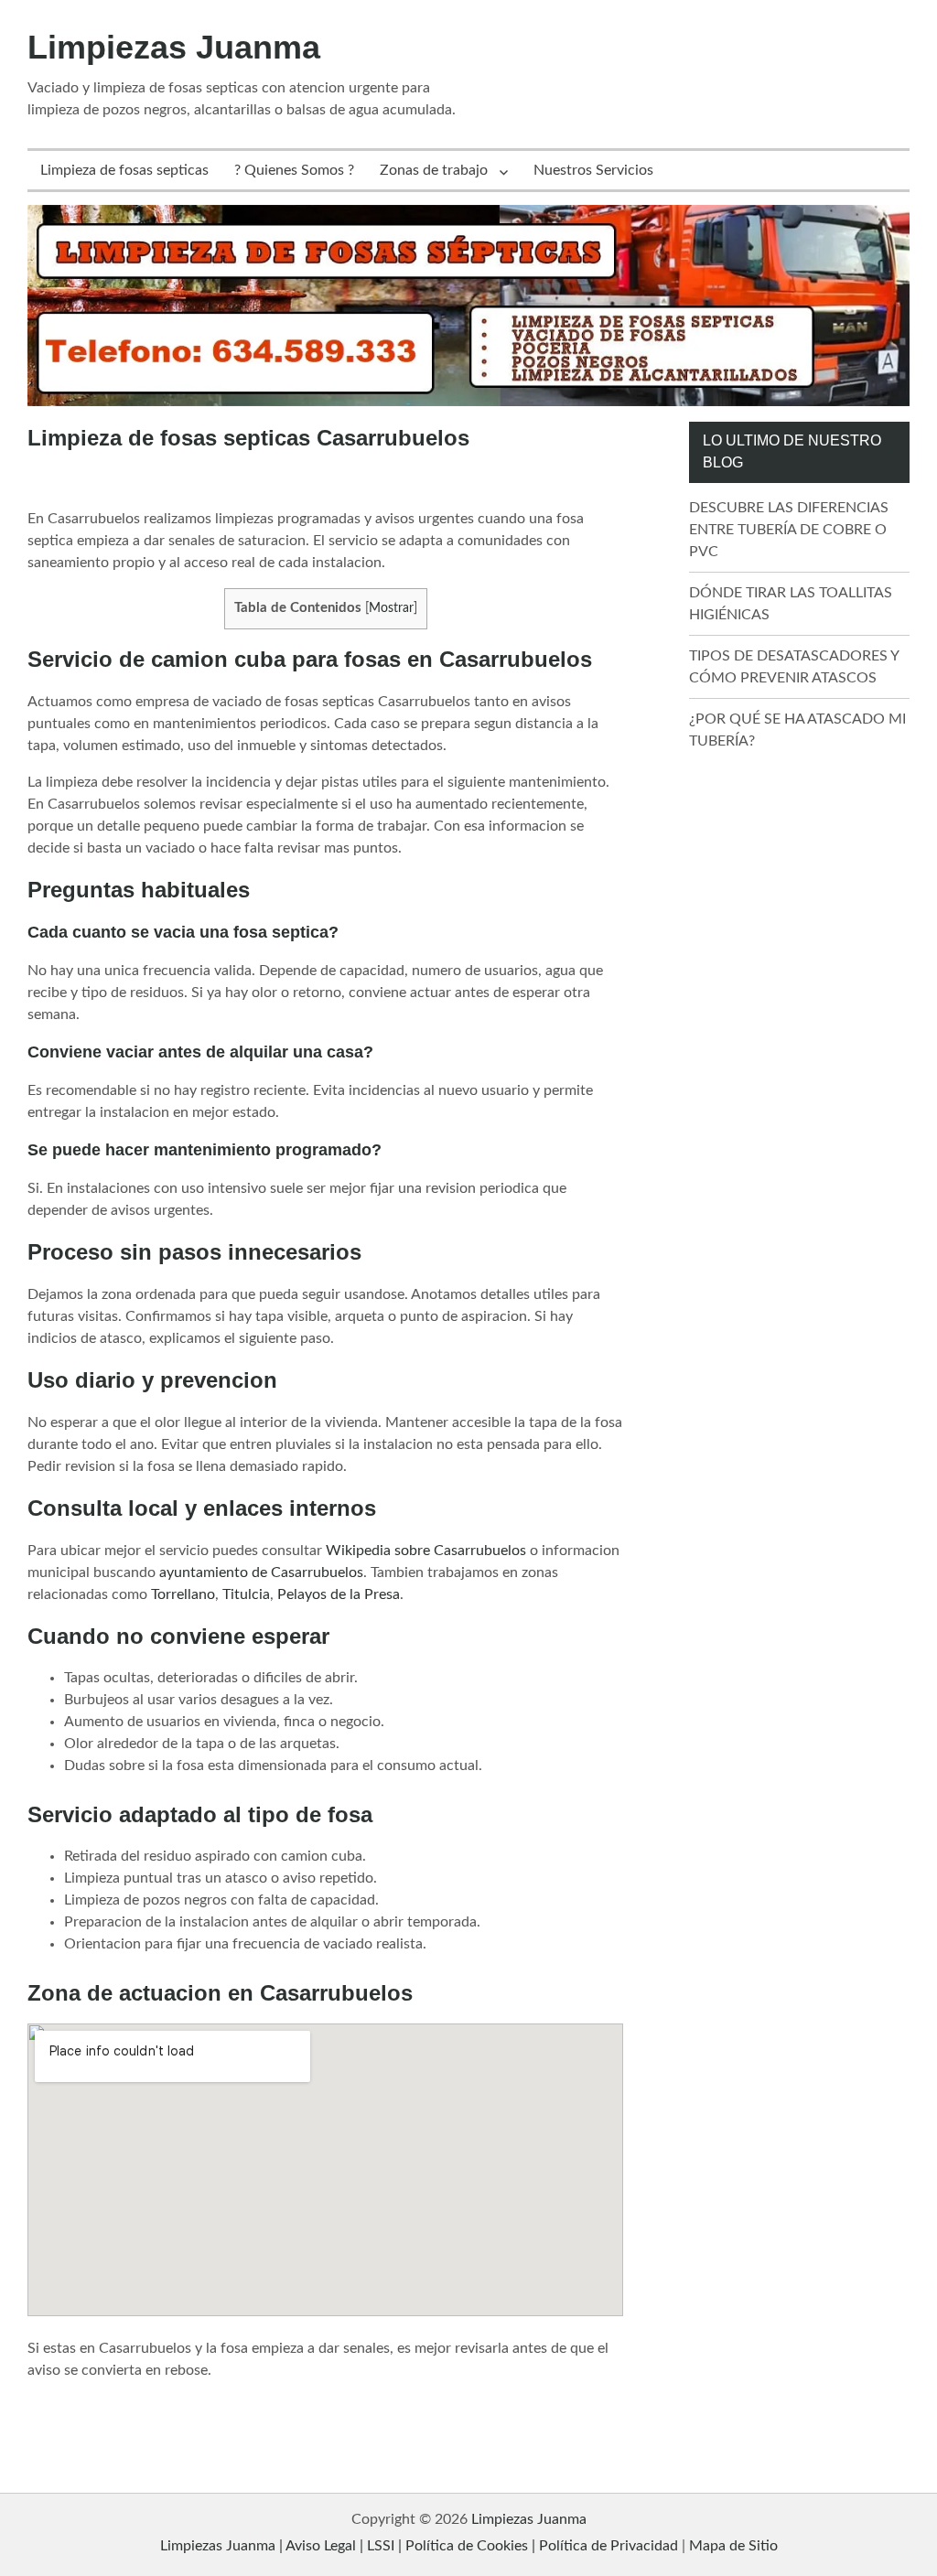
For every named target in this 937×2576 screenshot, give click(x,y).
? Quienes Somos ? (294, 170)
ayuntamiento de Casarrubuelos (261, 1572)
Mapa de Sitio (733, 2546)
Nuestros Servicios (593, 170)
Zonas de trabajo (434, 170)
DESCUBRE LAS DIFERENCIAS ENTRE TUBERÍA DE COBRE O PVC (789, 530)
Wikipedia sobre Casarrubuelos (426, 1551)
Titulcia (246, 1594)
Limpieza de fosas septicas (124, 170)
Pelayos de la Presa (339, 1594)
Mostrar (391, 608)
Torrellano (183, 1594)
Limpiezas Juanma (174, 47)
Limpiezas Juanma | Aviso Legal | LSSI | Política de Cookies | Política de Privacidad (419, 2546)
